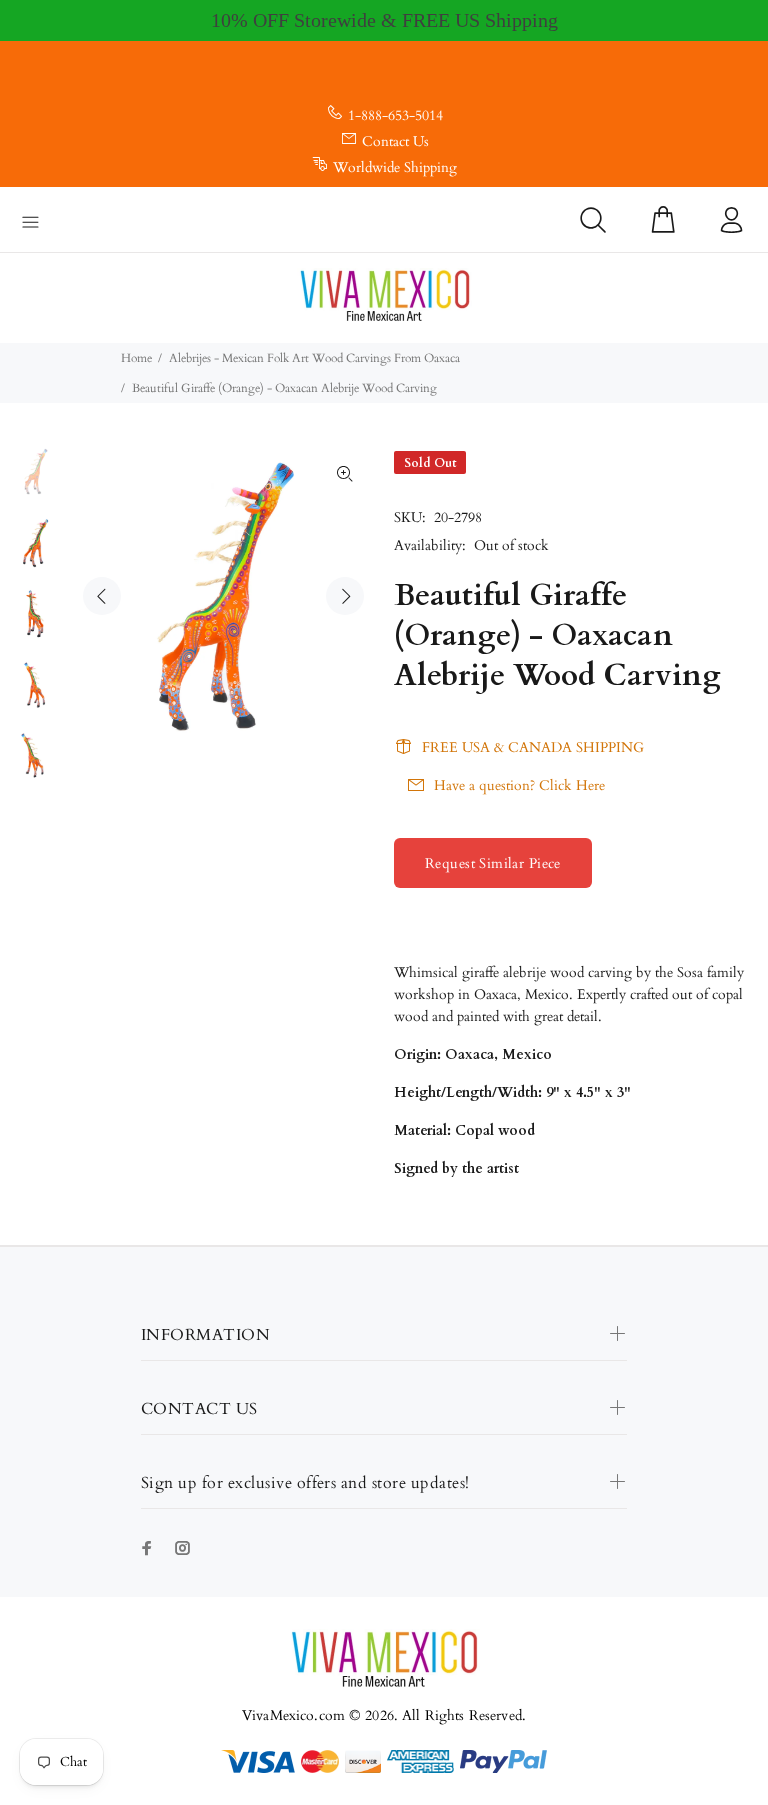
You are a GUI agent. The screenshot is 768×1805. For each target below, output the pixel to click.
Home (136, 358)
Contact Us (395, 141)
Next (345, 596)
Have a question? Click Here (519, 785)
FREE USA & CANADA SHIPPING (533, 747)
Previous (102, 596)
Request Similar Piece (493, 863)
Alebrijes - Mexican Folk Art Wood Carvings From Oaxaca (314, 358)
